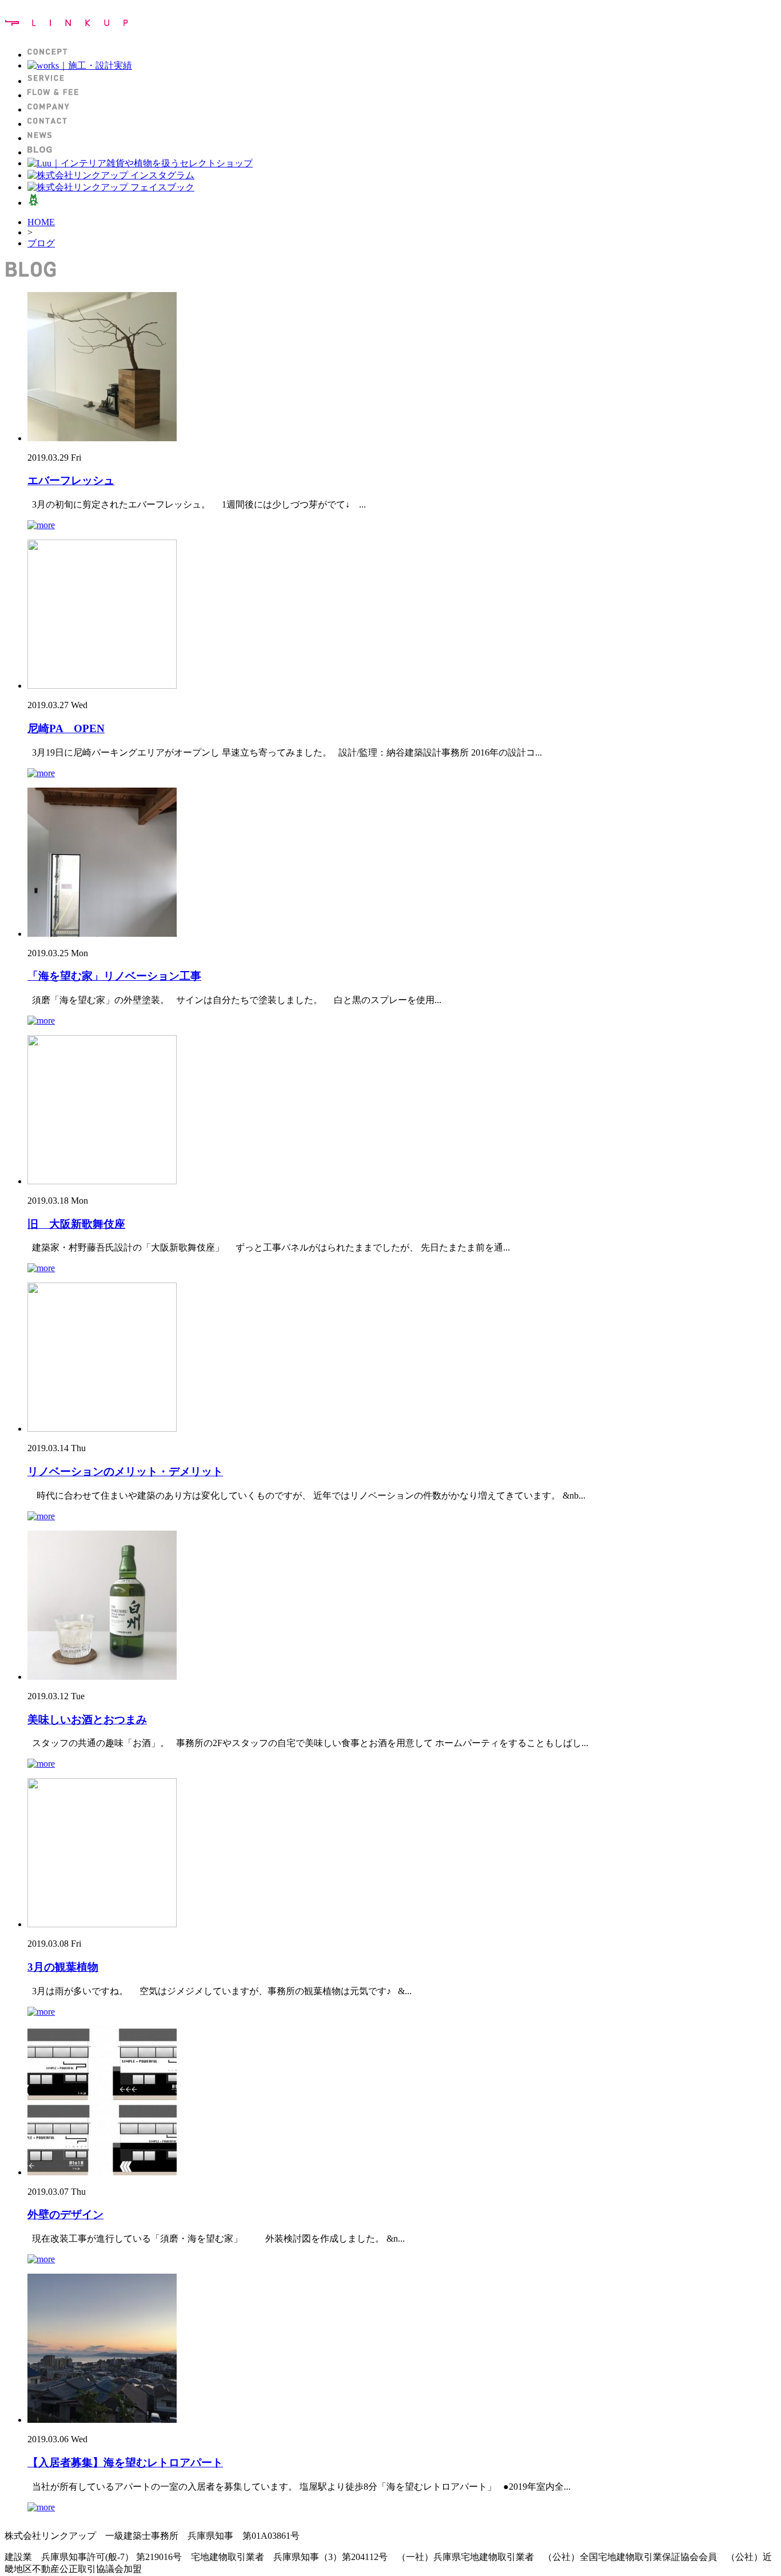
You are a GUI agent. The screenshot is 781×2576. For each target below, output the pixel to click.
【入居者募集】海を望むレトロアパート (125, 2463)
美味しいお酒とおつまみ (87, 1720)
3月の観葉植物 (63, 1967)
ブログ (41, 243)
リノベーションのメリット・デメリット (125, 1471)
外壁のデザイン (65, 2214)
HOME (41, 222)
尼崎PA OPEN (66, 728)
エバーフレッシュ (71, 480)
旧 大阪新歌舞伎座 (76, 1224)
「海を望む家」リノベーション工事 (114, 976)
